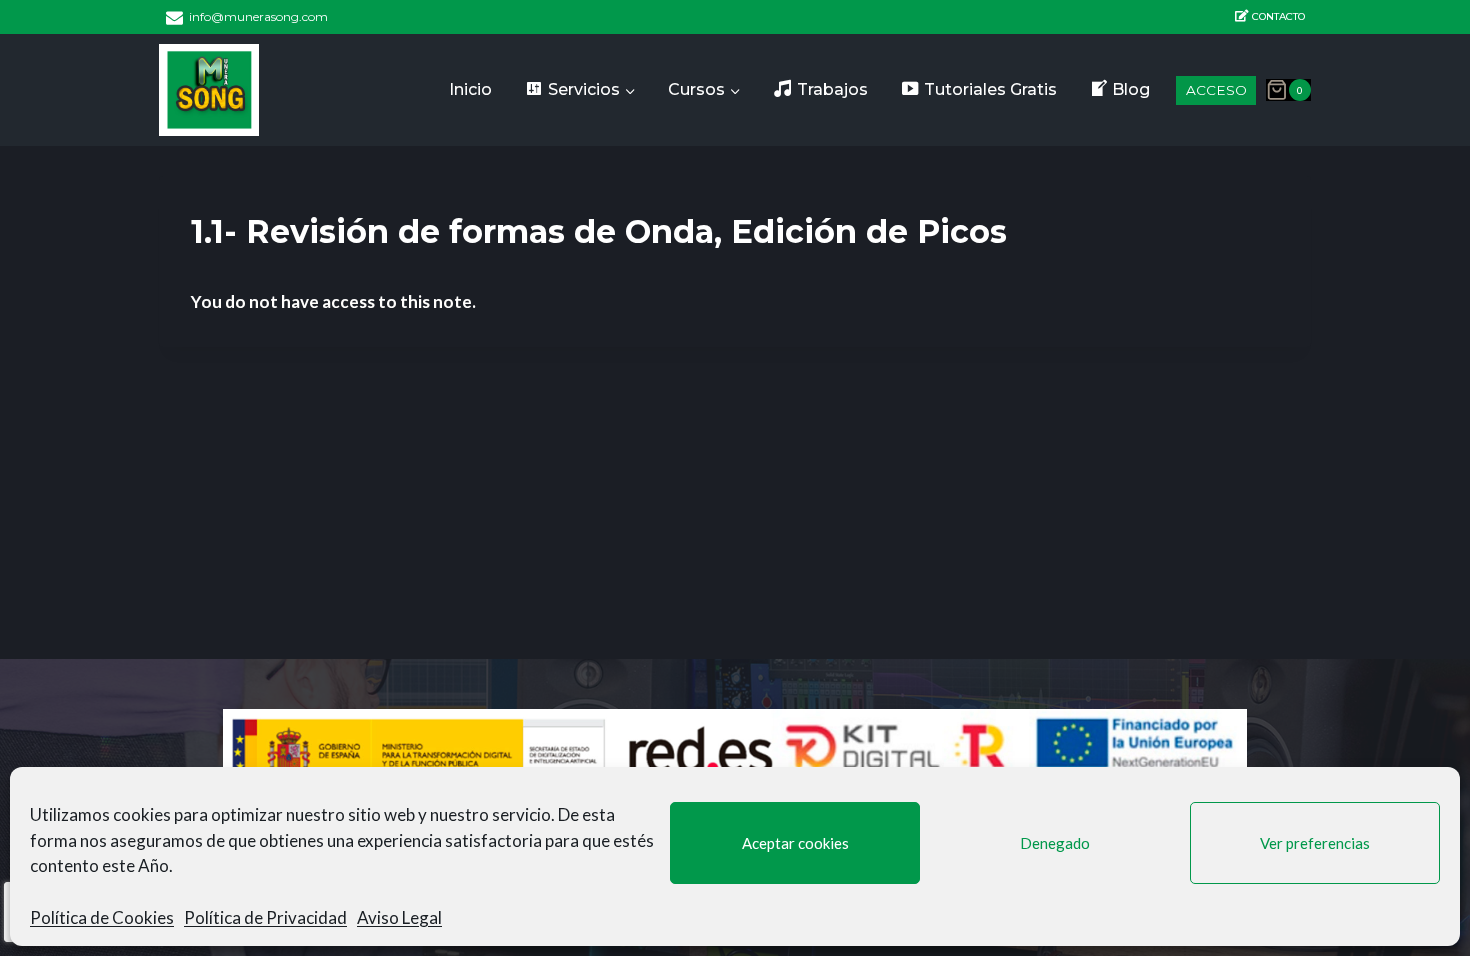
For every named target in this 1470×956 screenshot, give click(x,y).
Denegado (1055, 843)
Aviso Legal (399, 917)
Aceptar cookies (795, 843)
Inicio (470, 89)
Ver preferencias (1315, 843)
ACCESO (1216, 90)
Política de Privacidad (265, 917)
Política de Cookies (102, 917)
